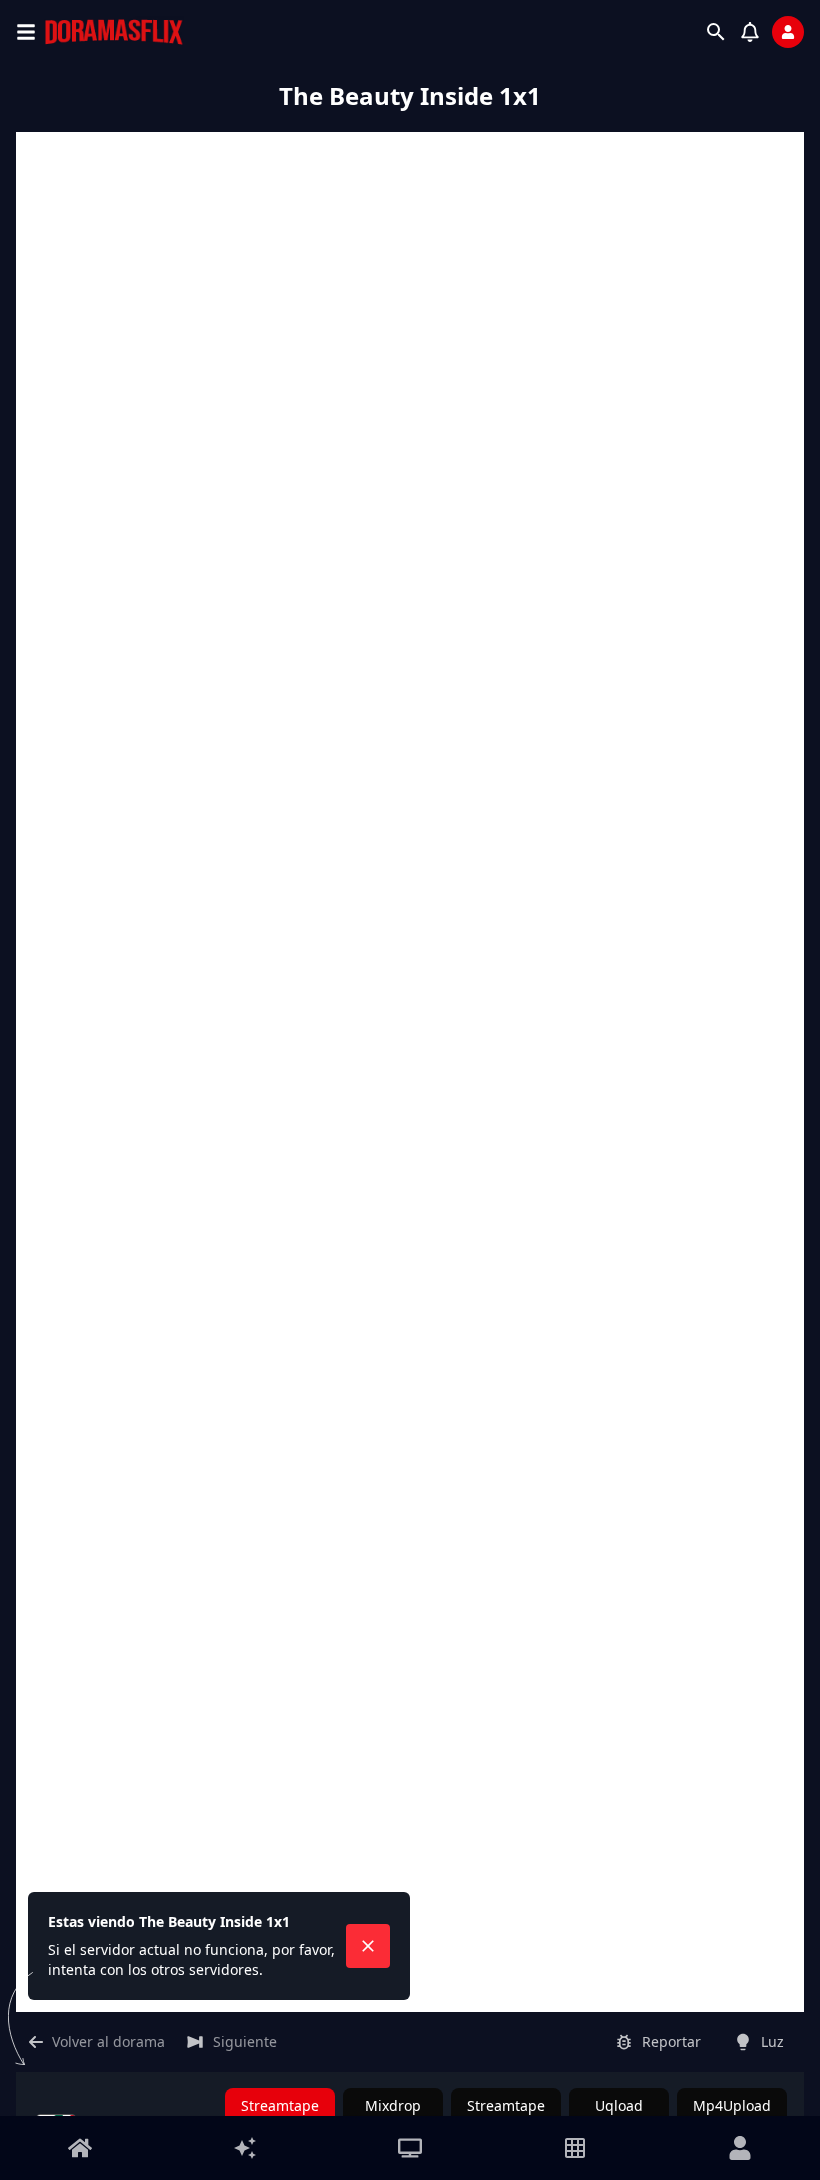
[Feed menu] (245, 2148)
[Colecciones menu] (575, 2148)
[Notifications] (750, 32)
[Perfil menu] (740, 2148)
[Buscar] (716, 32)
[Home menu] (80, 2148)
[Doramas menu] (410, 2148)
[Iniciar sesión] (788, 32)
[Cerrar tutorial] (368, 1946)
